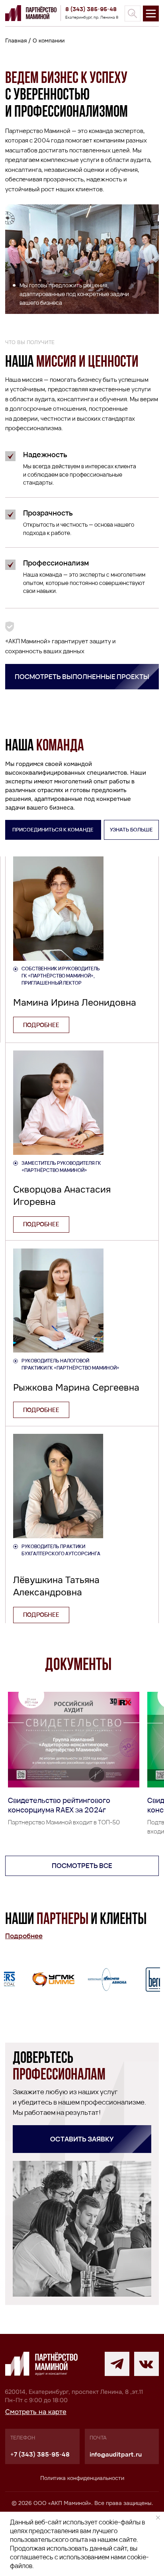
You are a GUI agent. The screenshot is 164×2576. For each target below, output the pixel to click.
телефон (23, 2438)
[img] (133, 13)
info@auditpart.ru (116, 2454)
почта (98, 2438)
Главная (16, 40)
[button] (53, 830)
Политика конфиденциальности (82, 2478)
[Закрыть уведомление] (158, 2518)
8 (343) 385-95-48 (91, 9)
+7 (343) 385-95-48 (40, 2454)
